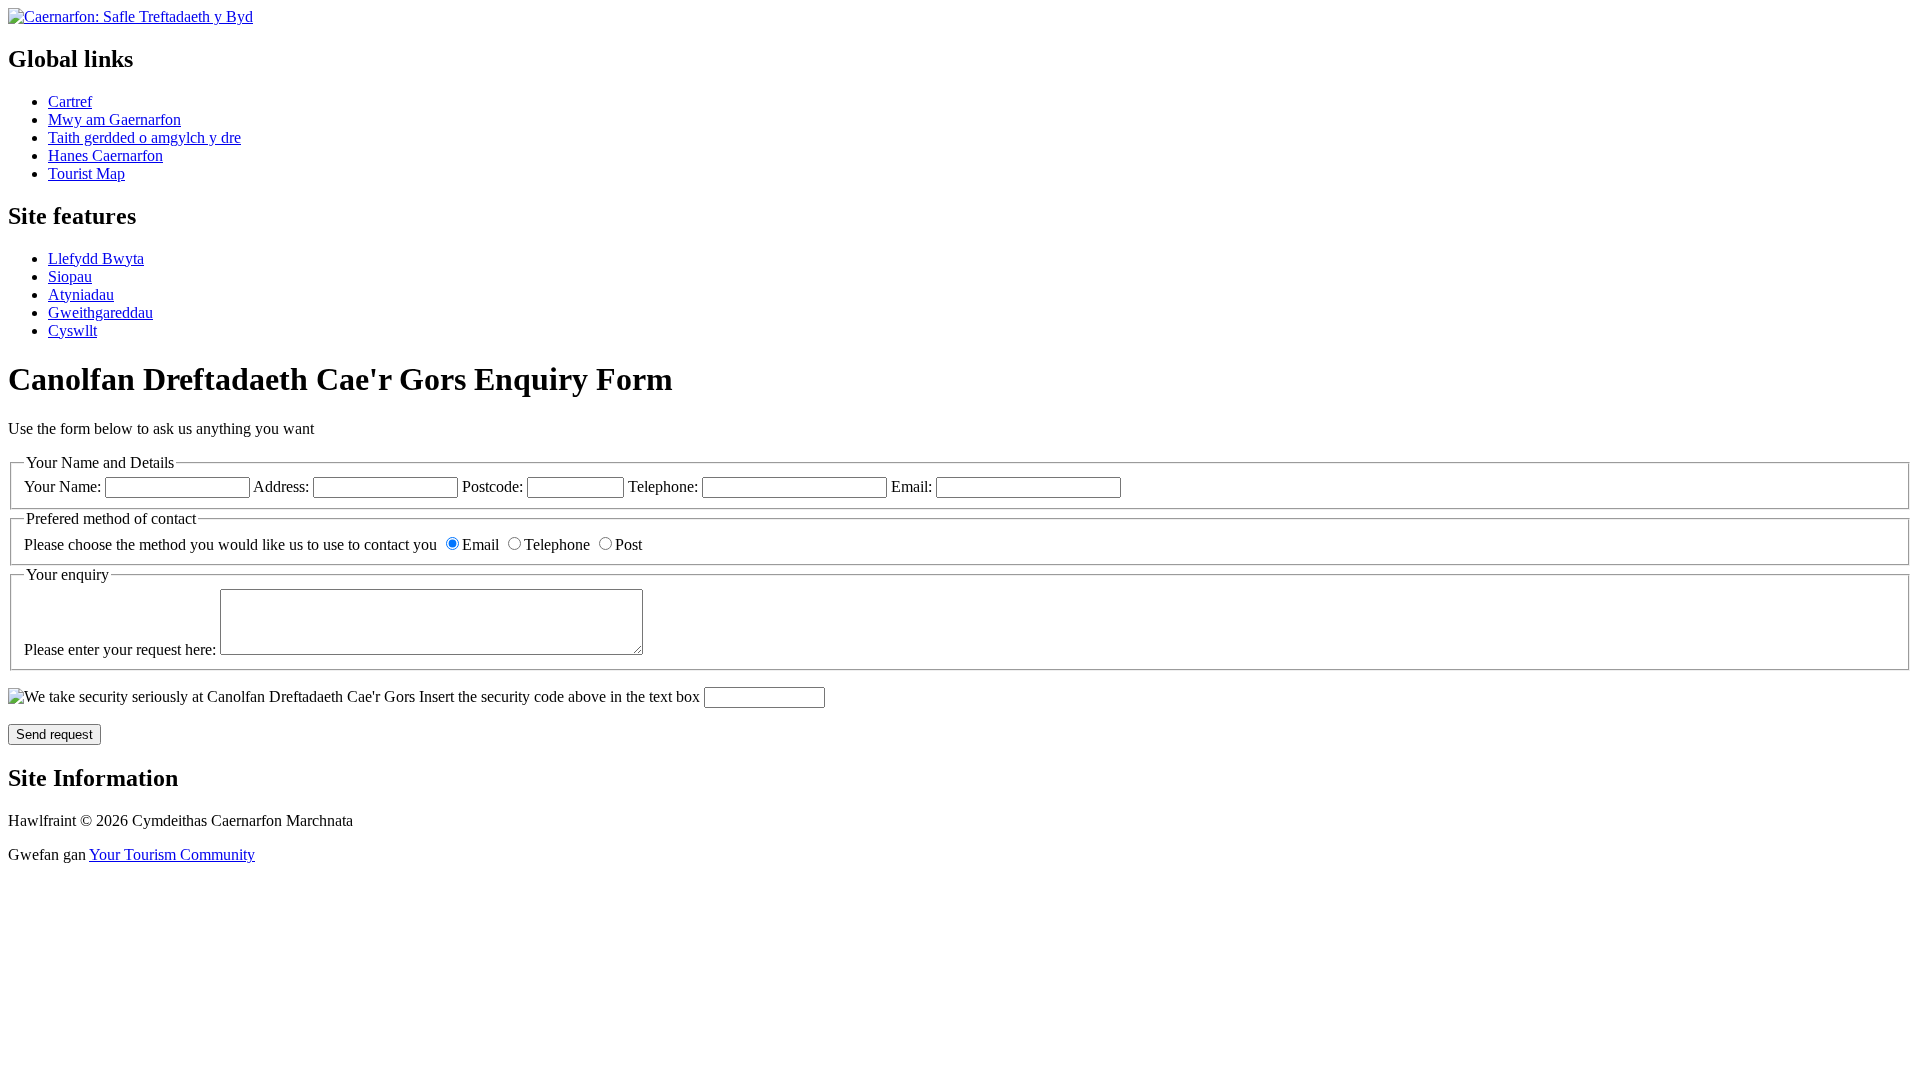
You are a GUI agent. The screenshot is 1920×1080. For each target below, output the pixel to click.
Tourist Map (86, 173)
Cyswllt (72, 330)
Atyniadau (81, 294)
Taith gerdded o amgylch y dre (144, 137)
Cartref (70, 101)
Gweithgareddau (100, 312)
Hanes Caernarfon (105, 155)
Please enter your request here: (122, 649)
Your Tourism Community (172, 854)
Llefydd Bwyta (96, 258)
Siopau (70, 276)
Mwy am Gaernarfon (114, 119)
